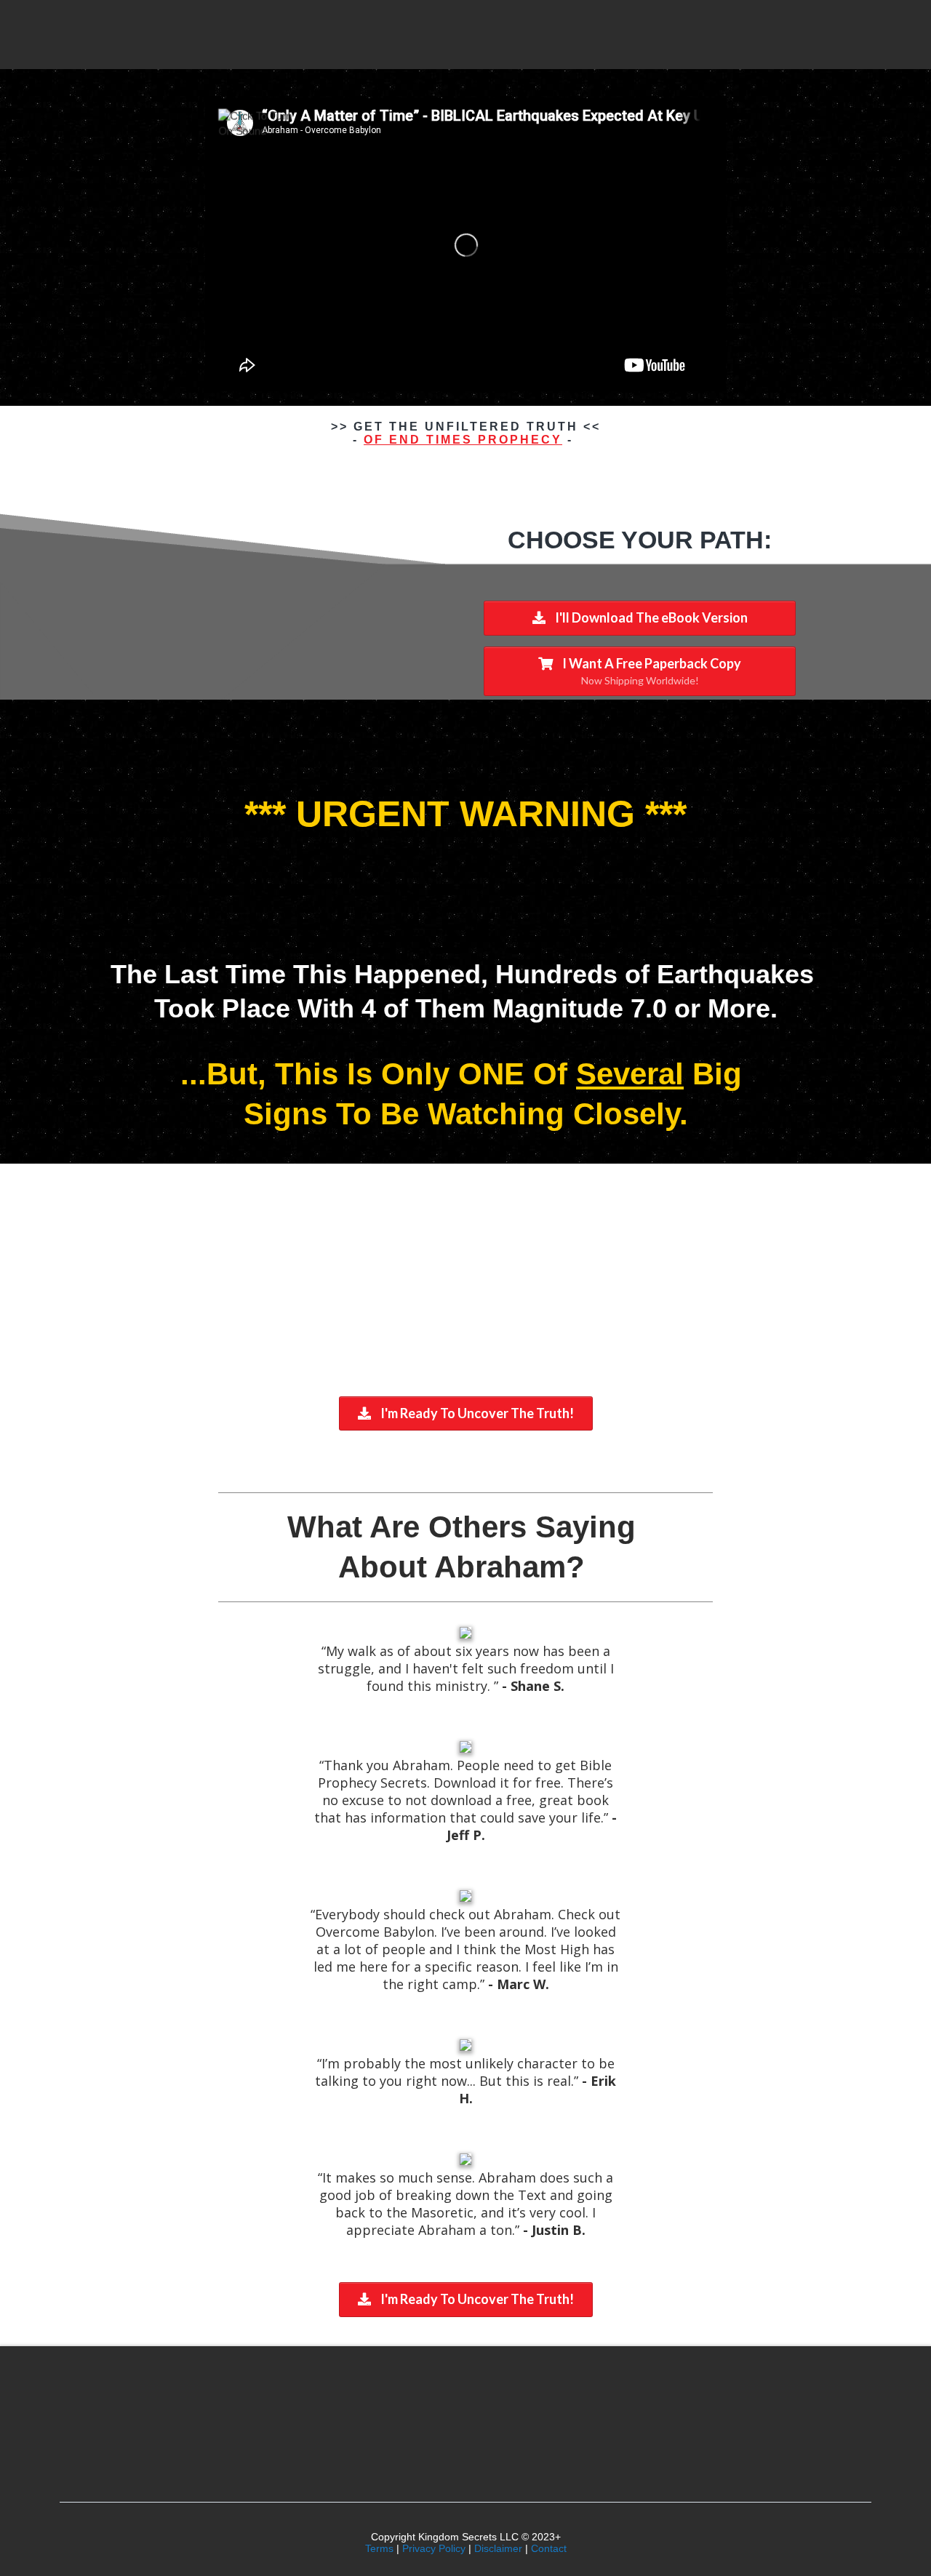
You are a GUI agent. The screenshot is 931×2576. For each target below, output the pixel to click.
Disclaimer (498, 2548)
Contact (549, 2548)
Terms (379, 2548)
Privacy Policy (434, 2548)
